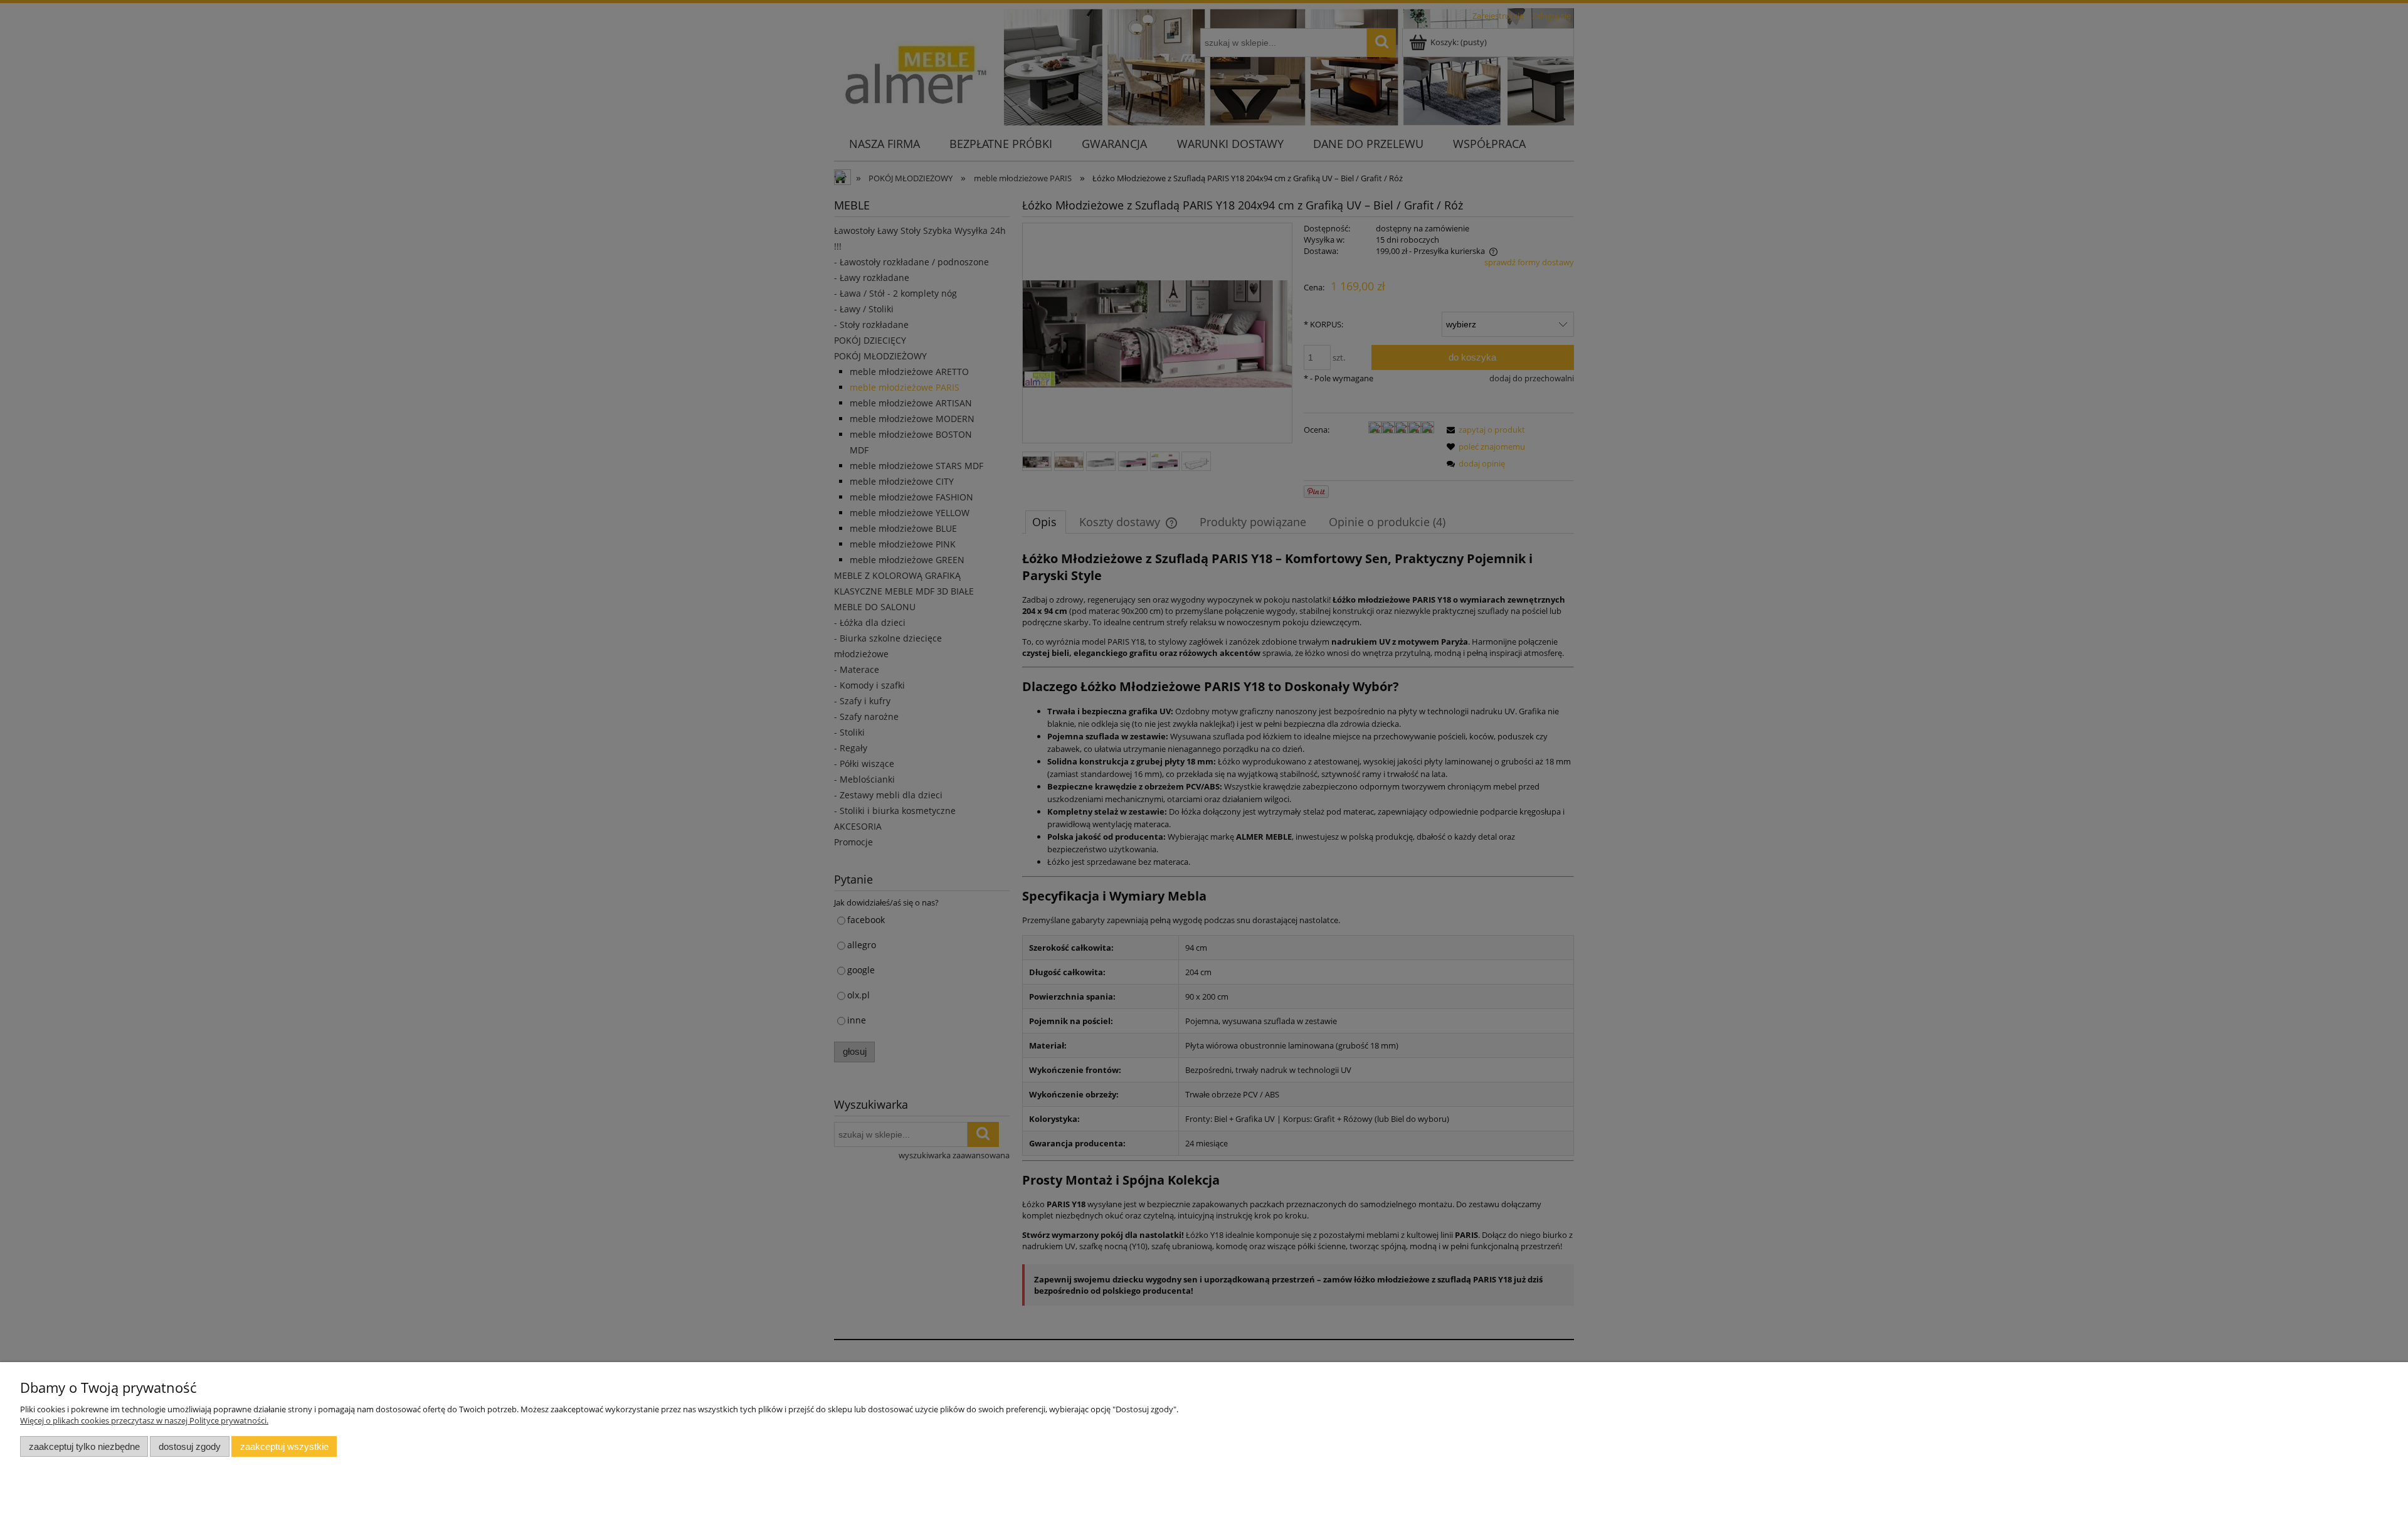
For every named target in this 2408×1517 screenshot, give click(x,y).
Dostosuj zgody (190, 1446)
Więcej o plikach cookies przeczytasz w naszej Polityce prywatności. (144, 1420)
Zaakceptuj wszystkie (284, 1446)
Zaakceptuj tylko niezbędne (84, 1446)
